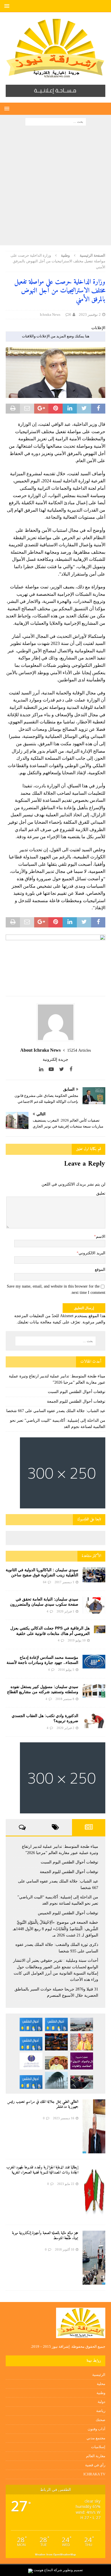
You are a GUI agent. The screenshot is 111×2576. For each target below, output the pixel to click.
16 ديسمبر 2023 (64, 2118)
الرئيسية (99, 2375)
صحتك (100, 2420)
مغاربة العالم (96, 2456)
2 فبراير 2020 (65, 1728)
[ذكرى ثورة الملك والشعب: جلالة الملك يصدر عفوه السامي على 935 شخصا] (56, 2063)
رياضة (101, 2411)
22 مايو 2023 (66, 2184)
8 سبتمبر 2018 (65, 1699)
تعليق (101, 1193)
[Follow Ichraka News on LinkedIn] (43, 1069)
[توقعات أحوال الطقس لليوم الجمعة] (31, 2024)
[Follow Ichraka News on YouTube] (53, 1069)
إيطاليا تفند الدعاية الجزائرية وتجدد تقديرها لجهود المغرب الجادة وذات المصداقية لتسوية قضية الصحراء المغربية (42, 2170)
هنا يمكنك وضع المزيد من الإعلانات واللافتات (56, 336)
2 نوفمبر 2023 (90, 315)
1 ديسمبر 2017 (64, 1582)
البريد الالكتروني (92, 1253)
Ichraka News (50, 315)
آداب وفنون (96, 2429)
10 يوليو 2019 (77, 1640)
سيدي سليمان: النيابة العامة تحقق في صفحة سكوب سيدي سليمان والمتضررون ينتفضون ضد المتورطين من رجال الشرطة (44, 1604)
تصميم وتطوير (73, 2570)
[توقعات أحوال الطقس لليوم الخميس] (31, 2043)
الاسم (101, 1237)
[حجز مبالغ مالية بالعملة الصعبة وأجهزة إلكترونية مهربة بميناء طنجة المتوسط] (94, 2258)
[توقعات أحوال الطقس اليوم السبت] (56, 2024)
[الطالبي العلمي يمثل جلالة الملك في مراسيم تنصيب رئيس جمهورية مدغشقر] (94, 2126)
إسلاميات (98, 2447)
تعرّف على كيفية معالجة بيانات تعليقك (49, 1322)
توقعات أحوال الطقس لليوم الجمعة (76, 1401)
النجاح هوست (43, 2570)
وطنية (101, 2393)
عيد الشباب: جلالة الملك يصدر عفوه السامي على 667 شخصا (56, 1411)
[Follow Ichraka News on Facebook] (71, 1069)
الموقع (100, 1270)
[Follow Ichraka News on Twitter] (64, 1069)
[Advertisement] (55, 187)
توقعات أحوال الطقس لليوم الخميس (68, 1913)
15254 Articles (79, 1050)
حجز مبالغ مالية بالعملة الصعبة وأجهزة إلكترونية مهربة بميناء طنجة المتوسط (45, 2236)
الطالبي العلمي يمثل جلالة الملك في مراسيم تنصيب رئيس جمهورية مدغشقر (43, 2104)
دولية (101, 2402)
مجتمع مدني (96, 2438)
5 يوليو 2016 (66, 1670)
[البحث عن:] (56, 121)
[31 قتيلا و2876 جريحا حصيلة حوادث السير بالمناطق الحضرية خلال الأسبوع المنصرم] (82, 2082)
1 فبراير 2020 (65, 1611)
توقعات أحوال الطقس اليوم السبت (77, 1392)
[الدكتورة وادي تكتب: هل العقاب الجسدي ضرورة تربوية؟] (94, 1721)
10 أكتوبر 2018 (65, 2249)
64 (45, 1582)
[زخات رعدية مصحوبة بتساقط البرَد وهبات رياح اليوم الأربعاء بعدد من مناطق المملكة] (56, 2080)
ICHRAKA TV (94, 2474)
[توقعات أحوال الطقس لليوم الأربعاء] (31, 2082)
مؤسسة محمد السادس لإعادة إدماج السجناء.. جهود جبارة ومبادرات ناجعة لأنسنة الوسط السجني (42, 1662)
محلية (101, 2384)
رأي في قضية (95, 2465)
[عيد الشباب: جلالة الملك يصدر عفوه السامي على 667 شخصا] (82, 2042)
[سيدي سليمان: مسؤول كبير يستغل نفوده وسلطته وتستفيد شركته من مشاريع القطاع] (94, 1691)
